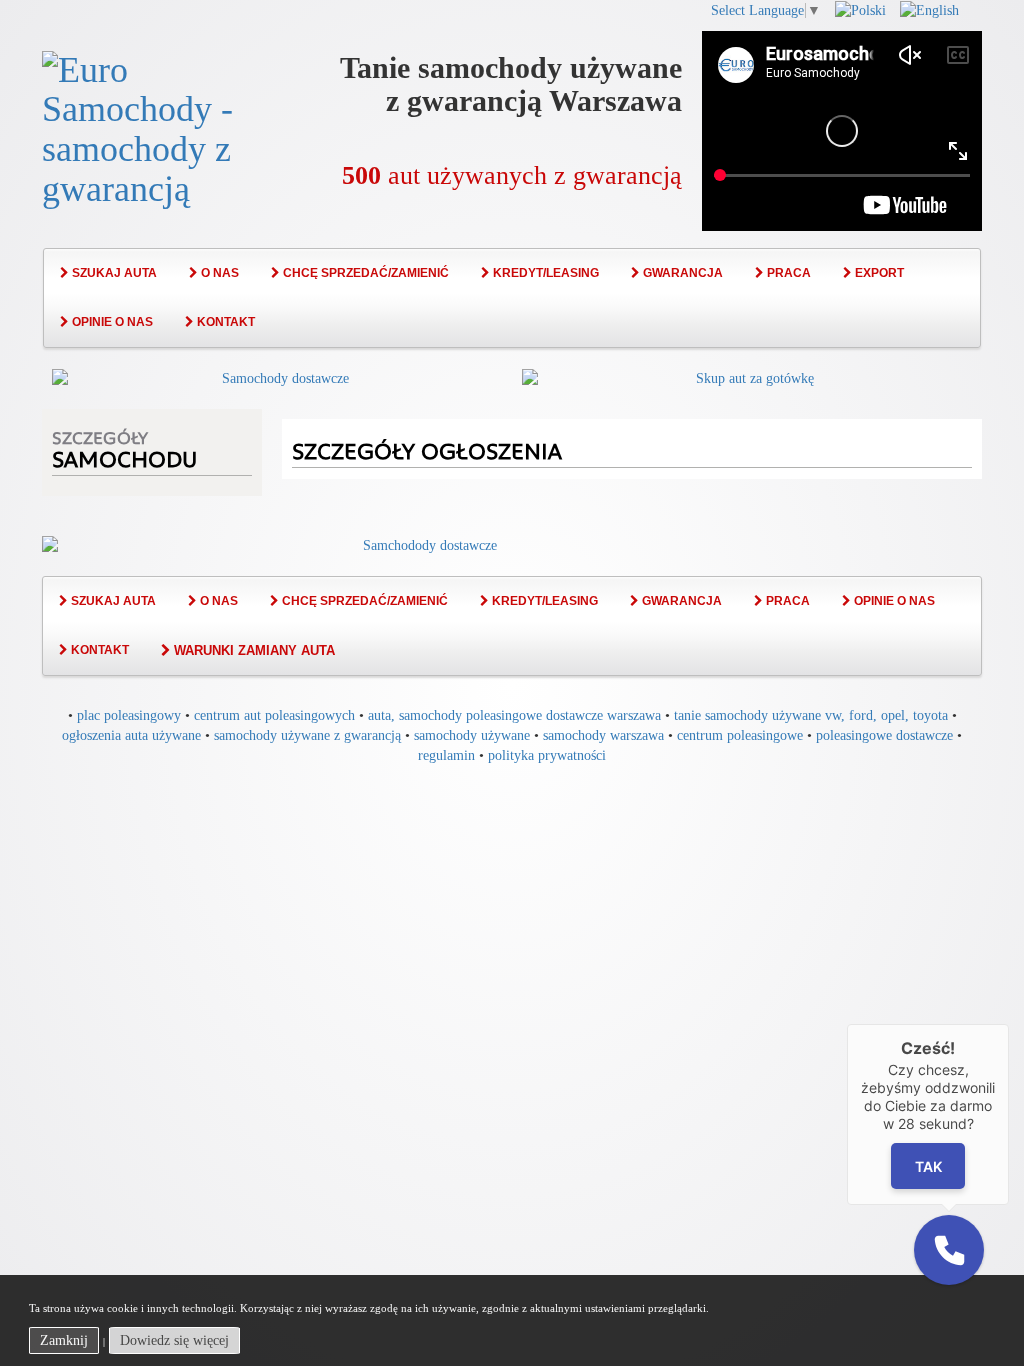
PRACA (787, 273)
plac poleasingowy (129, 715)
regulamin (446, 755)
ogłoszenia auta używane (131, 735)
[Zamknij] (1009, 1024)
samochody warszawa (603, 735)
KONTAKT (224, 322)
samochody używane (472, 735)
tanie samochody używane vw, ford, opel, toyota (811, 715)
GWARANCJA (681, 273)
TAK (928, 1165)
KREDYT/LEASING (544, 273)
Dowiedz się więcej (174, 1340)
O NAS (218, 273)
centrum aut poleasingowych (274, 715)
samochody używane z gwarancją (307, 735)
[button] (949, 1250)
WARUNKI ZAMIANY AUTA (252, 650)
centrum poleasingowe (740, 735)
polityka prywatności (547, 755)
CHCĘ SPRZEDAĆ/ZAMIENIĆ (364, 273)
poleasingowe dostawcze (884, 735)
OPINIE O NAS (111, 322)
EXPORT (878, 273)
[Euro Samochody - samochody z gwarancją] (152, 126)
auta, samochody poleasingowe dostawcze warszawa (514, 715)
